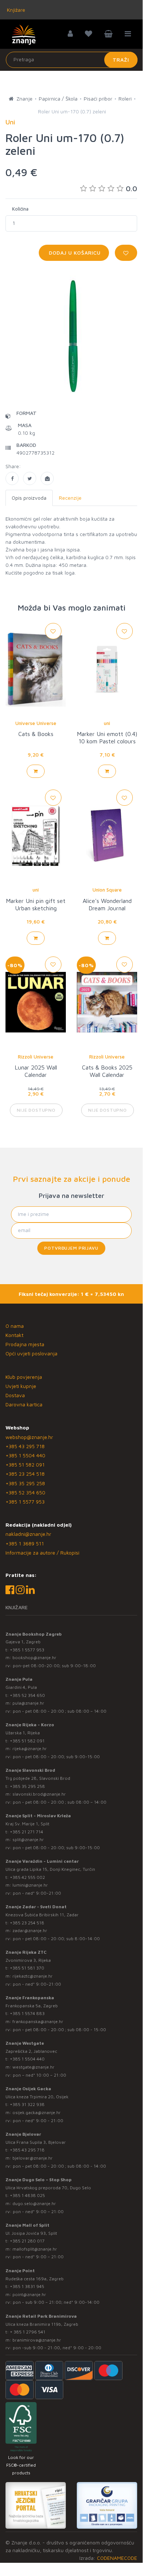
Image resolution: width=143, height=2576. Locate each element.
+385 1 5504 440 (25, 1455)
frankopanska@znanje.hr (38, 2021)
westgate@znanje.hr (33, 2067)
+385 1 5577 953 (25, 1502)
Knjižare (15, 10)
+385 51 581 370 (27, 1968)
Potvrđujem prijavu (71, 1248)
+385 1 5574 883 (27, 2013)
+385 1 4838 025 (27, 2195)
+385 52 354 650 (25, 1492)
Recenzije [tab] (70, 498)
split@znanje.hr (28, 1839)
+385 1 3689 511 (25, 1543)
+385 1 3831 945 (27, 2286)
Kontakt (14, 1335)
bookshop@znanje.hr (34, 1657)
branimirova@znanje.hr (37, 2340)
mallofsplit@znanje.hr (35, 2249)
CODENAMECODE (117, 2558)
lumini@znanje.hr (30, 1885)
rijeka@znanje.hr (30, 1748)
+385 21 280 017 (27, 2241)
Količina (20, 209)
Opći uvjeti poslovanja (31, 1353)
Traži (121, 60)
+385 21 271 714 (27, 1832)
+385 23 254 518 (25, 1474)
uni (107, 723)
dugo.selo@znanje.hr (34, 2203)
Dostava (15, 1395)
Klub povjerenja (24, 1377)
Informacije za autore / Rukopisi (42, 1553)
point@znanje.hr (29, 2294)
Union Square (107, 890)
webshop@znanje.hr (29, 1437)
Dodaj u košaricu (74, 253)
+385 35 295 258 (25, 1483)
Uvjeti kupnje (21, 1386)
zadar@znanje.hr (30, 1930)
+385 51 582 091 (25, 1464)
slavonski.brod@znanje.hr (39, 1794)
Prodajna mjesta (25, 1344)
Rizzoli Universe (36, 1057)
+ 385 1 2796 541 (28, 2332)
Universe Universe (36, 723)
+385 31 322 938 (27, 2104)
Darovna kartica (24, 1404)
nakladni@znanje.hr (28, 1534)
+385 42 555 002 (27, 1877)
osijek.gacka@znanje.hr (37, 2112)
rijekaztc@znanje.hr (33, 1976)
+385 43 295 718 (25, 1446)
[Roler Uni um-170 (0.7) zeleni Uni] (12, 478)
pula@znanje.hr (28, 1703)
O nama (15, 1326)
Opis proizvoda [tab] (29, 498)
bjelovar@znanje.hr (33, 2158)
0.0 (131, 188)
